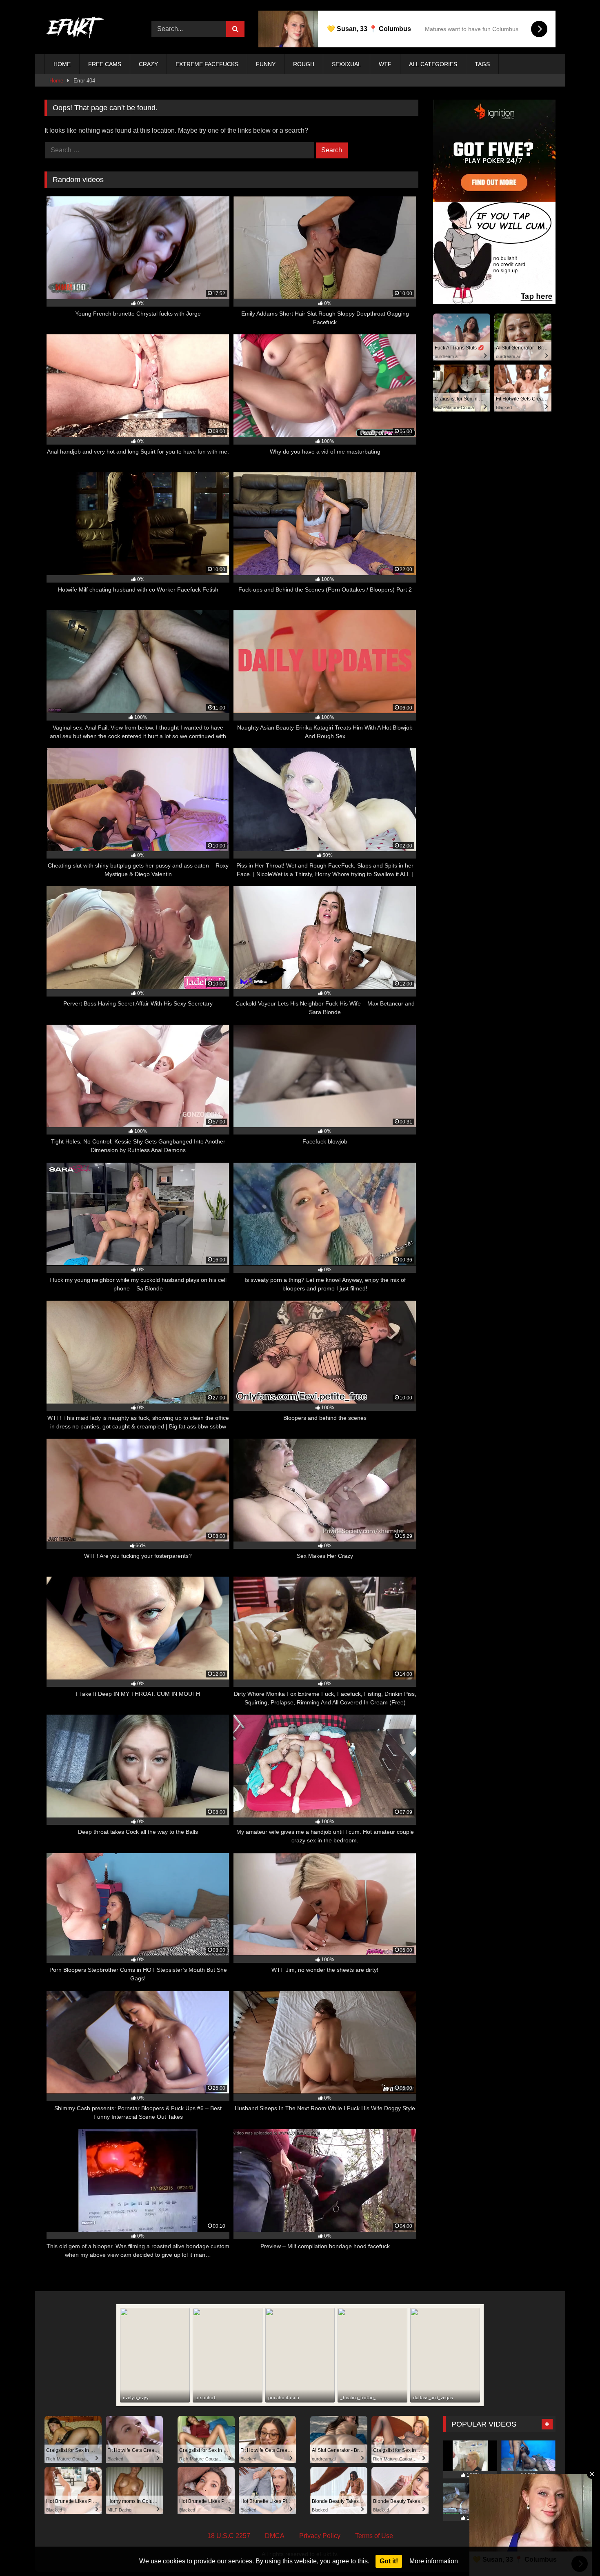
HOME (62, 64)
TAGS (482, 64)
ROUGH (304, 64)
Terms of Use (374, 2536)
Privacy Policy (320, 2536)
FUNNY (266, 64)
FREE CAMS (105, 64)
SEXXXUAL (347, 64)
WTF (385, 64)
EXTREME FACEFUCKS (207, 64)
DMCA (275, 2536)
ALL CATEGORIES (433, 64)
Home (56, 81)
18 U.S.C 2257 (229, 2536)
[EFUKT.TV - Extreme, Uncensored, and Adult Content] (75, 29)
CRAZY (148, 64)
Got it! (389, 2561)
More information (434, 2561)
